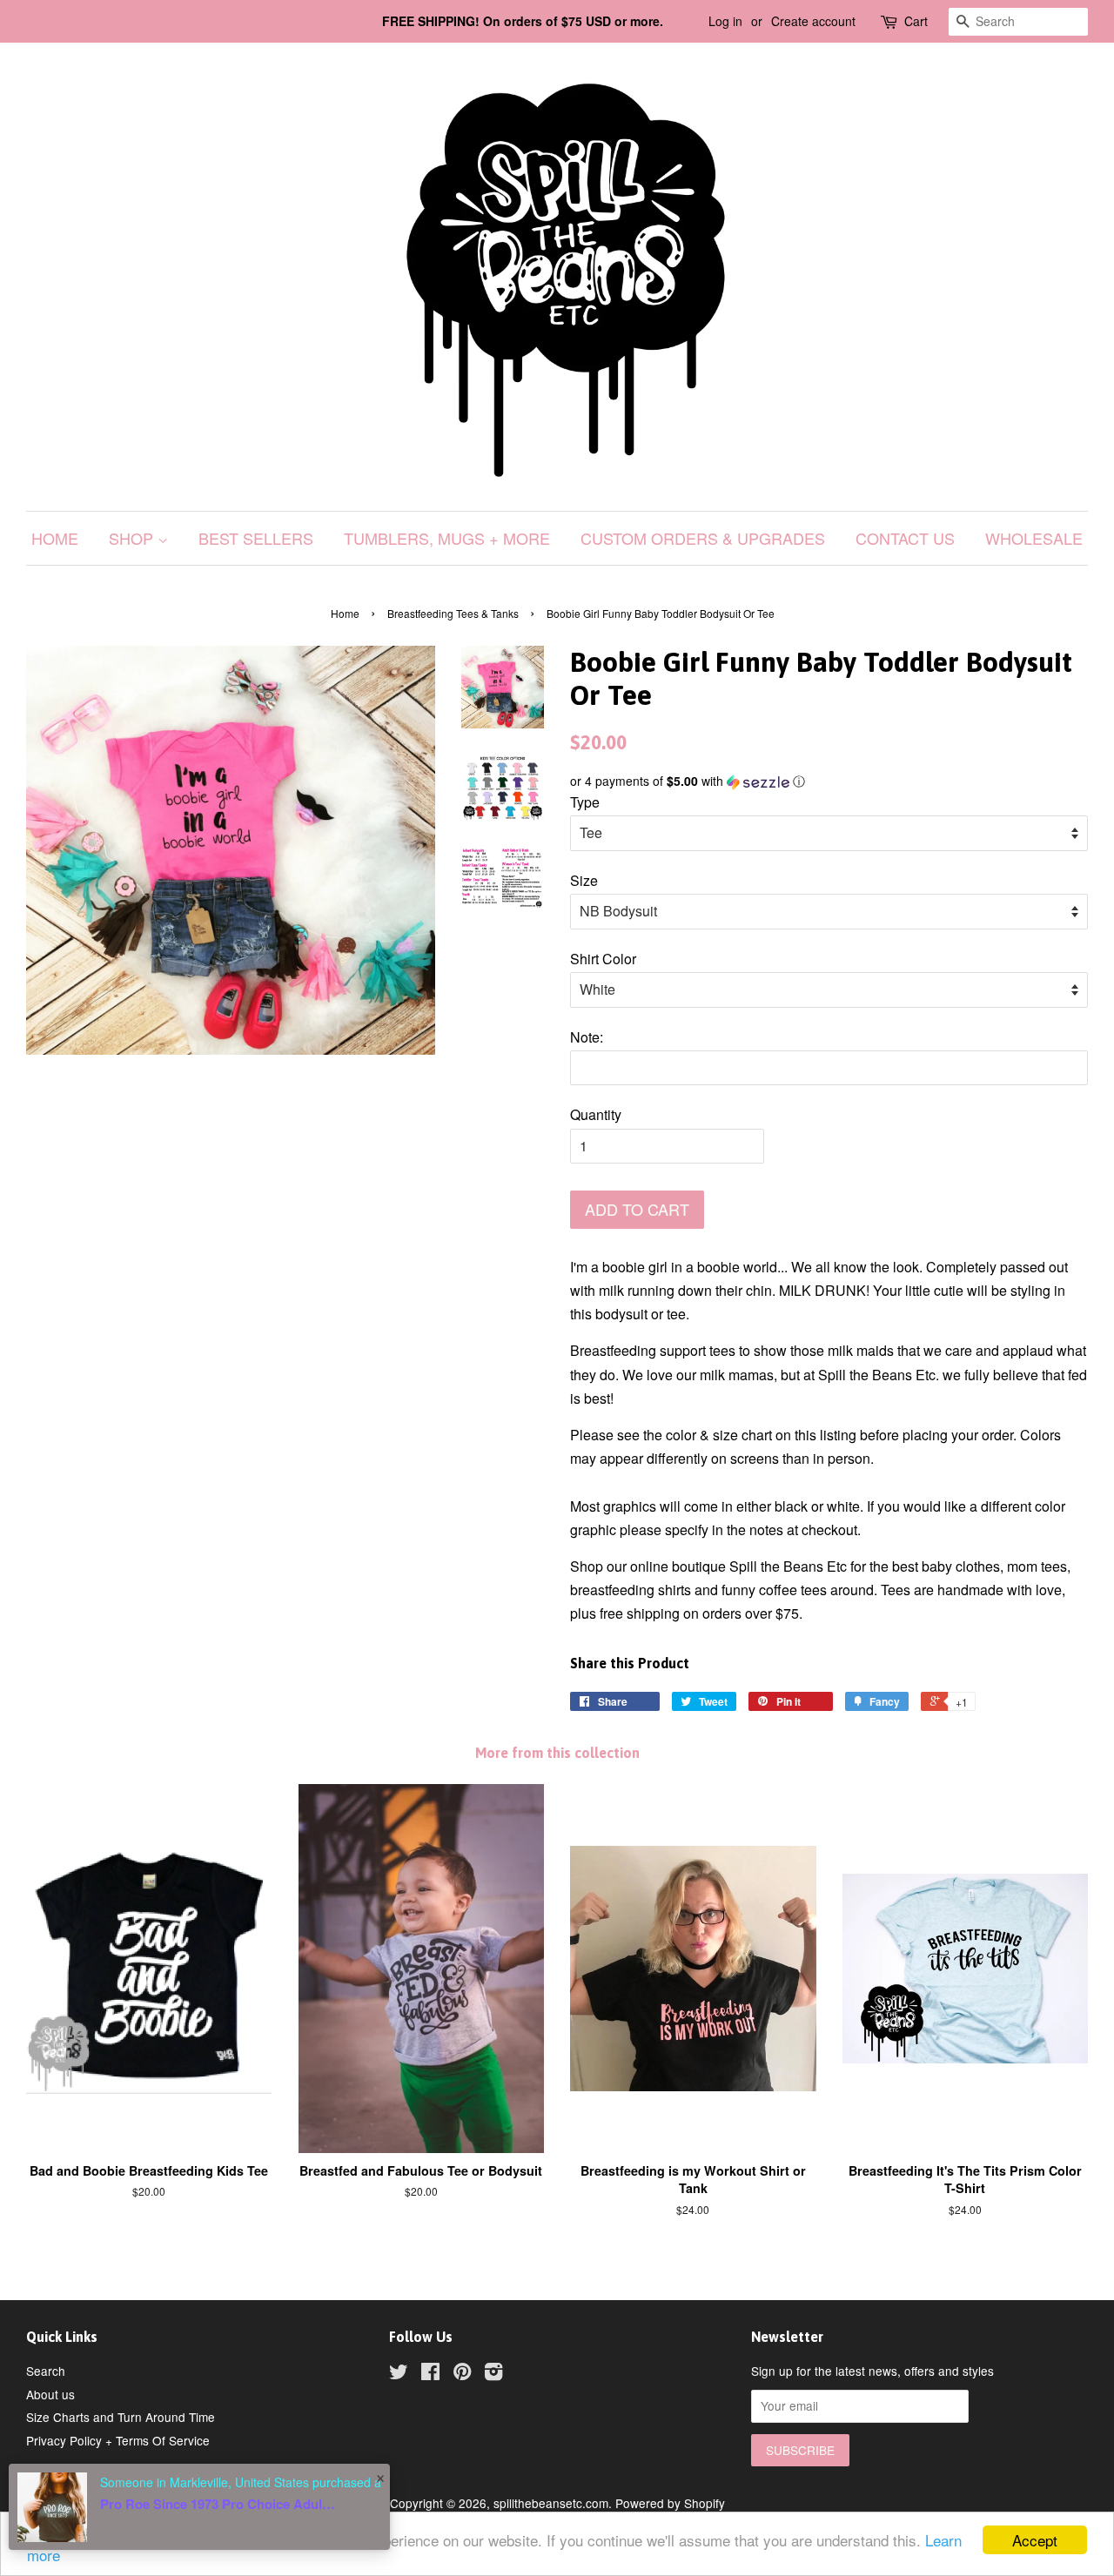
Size (584, 880)
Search (46, 2371)
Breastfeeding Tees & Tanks (453, 613)
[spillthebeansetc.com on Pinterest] (462, 2374)
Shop (133, 538)
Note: (587, 1037)
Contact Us (905, 538)
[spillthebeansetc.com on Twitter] (399, 2374)
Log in (725, 21)
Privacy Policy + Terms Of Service (118, 2440)
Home (55, 538)
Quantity (596, 1114)
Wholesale (1034, 538)
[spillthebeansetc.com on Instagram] (493, 2374)
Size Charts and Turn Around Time (121, 2417)
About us (50, 2394)
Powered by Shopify (670, 2503)
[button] (829, 781)
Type (585, 802)
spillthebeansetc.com (551, 2503)
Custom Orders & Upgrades (703, 538)
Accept (1035, 2540)
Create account (813, 21)
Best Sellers (256, 538)
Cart (916, 21)
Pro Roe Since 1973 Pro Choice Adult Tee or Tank (218, 2504)
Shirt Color (603, 959)
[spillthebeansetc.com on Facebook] (430, 2374)
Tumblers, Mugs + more (447, 538)
